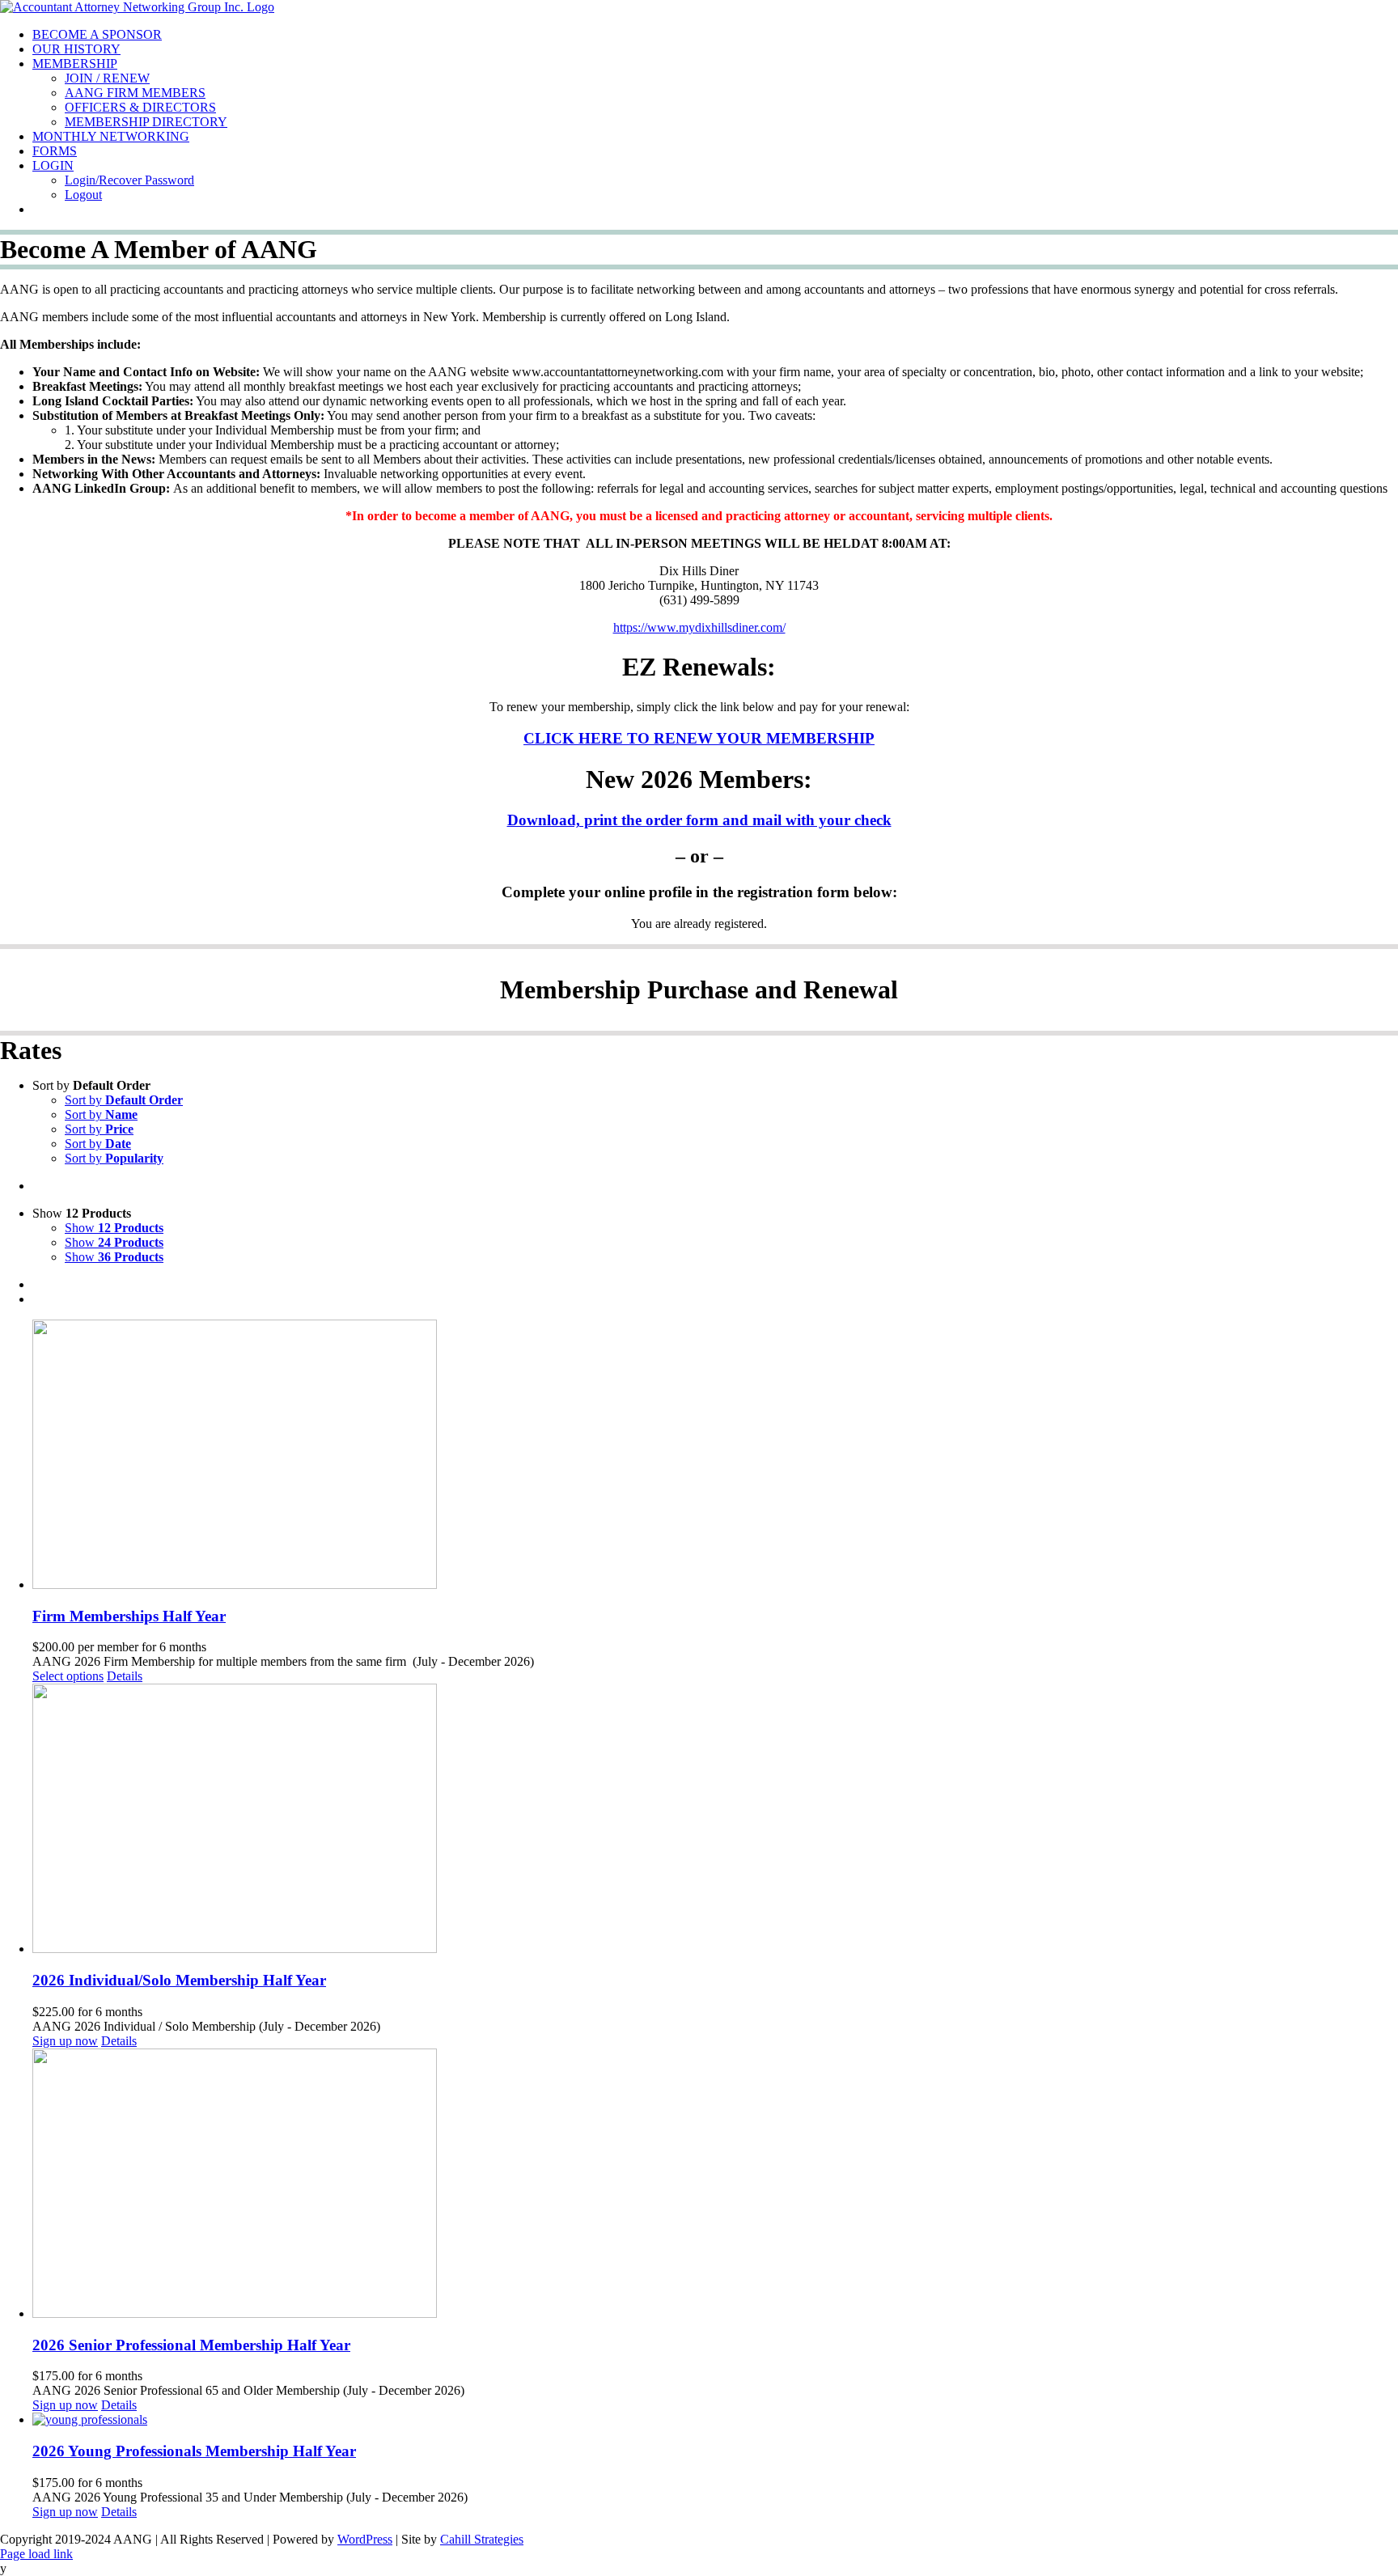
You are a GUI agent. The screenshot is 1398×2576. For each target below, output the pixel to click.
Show (114, 1228)
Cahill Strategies (482, 2539)
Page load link (36, 2554)
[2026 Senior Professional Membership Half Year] (715, 2185)
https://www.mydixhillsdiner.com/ (699, 627)
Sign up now (65, 2041)
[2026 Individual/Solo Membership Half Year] (715, 1820)
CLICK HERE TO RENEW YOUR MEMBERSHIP (699, 738)
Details (125, 1676)
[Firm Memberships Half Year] (715, 1456)
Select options (68, 1676)
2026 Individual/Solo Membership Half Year (179, 1980)
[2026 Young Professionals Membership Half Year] (715, 2420)
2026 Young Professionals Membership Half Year (194, 2451)
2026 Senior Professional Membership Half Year (191, 2345)
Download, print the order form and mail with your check (699, 820)
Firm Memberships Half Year (129, 1616)
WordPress (365, 2539)
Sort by (124, 1100)
